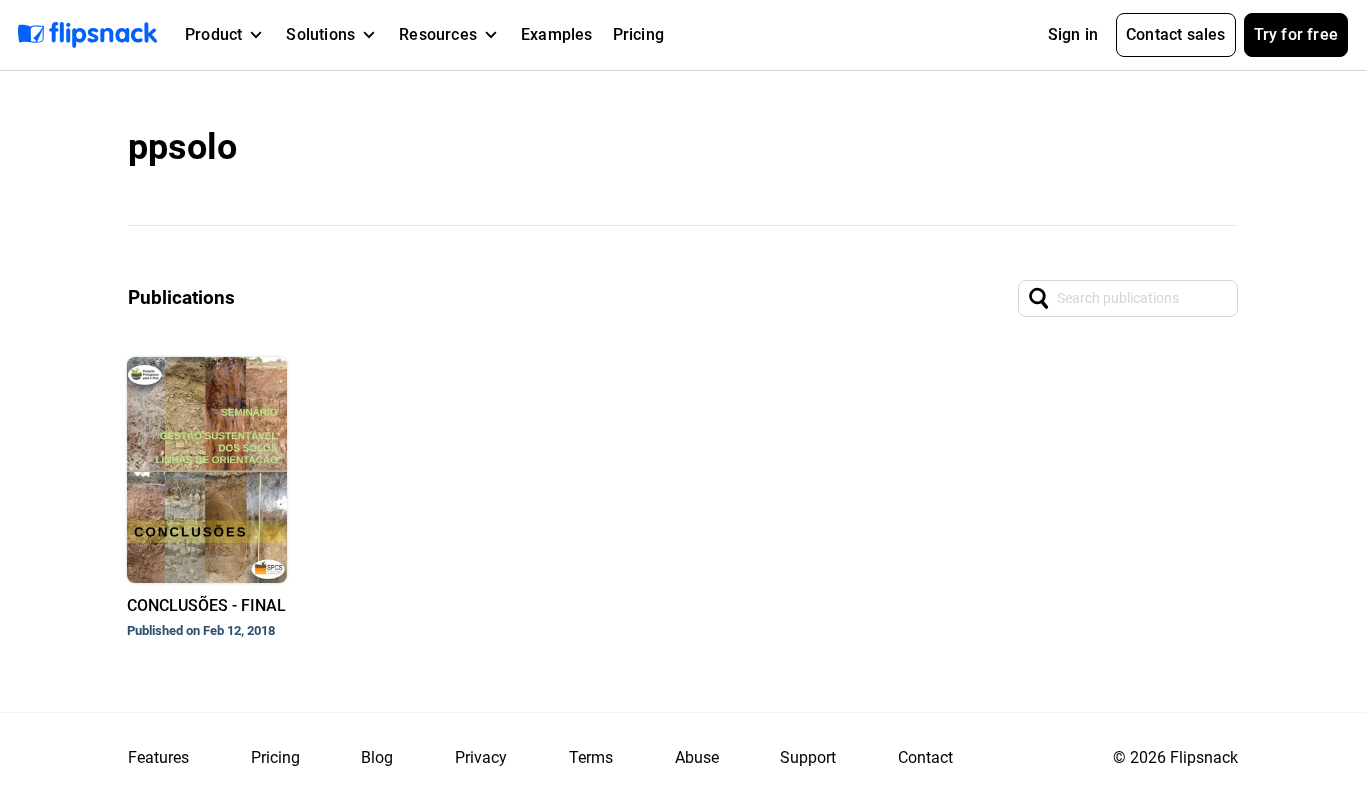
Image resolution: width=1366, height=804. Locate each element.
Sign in (1073, 34)
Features (158, 757)
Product (213, 34)
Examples (557, 34)
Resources (438, 34)
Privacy (481, 757)
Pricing (638, 34)
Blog (377, 757)
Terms (591, 757)
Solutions (320, 34)
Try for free (1296, 34)
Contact (925, 757)
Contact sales (1176, 34)
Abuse (697, 757)
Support (808, 757)
